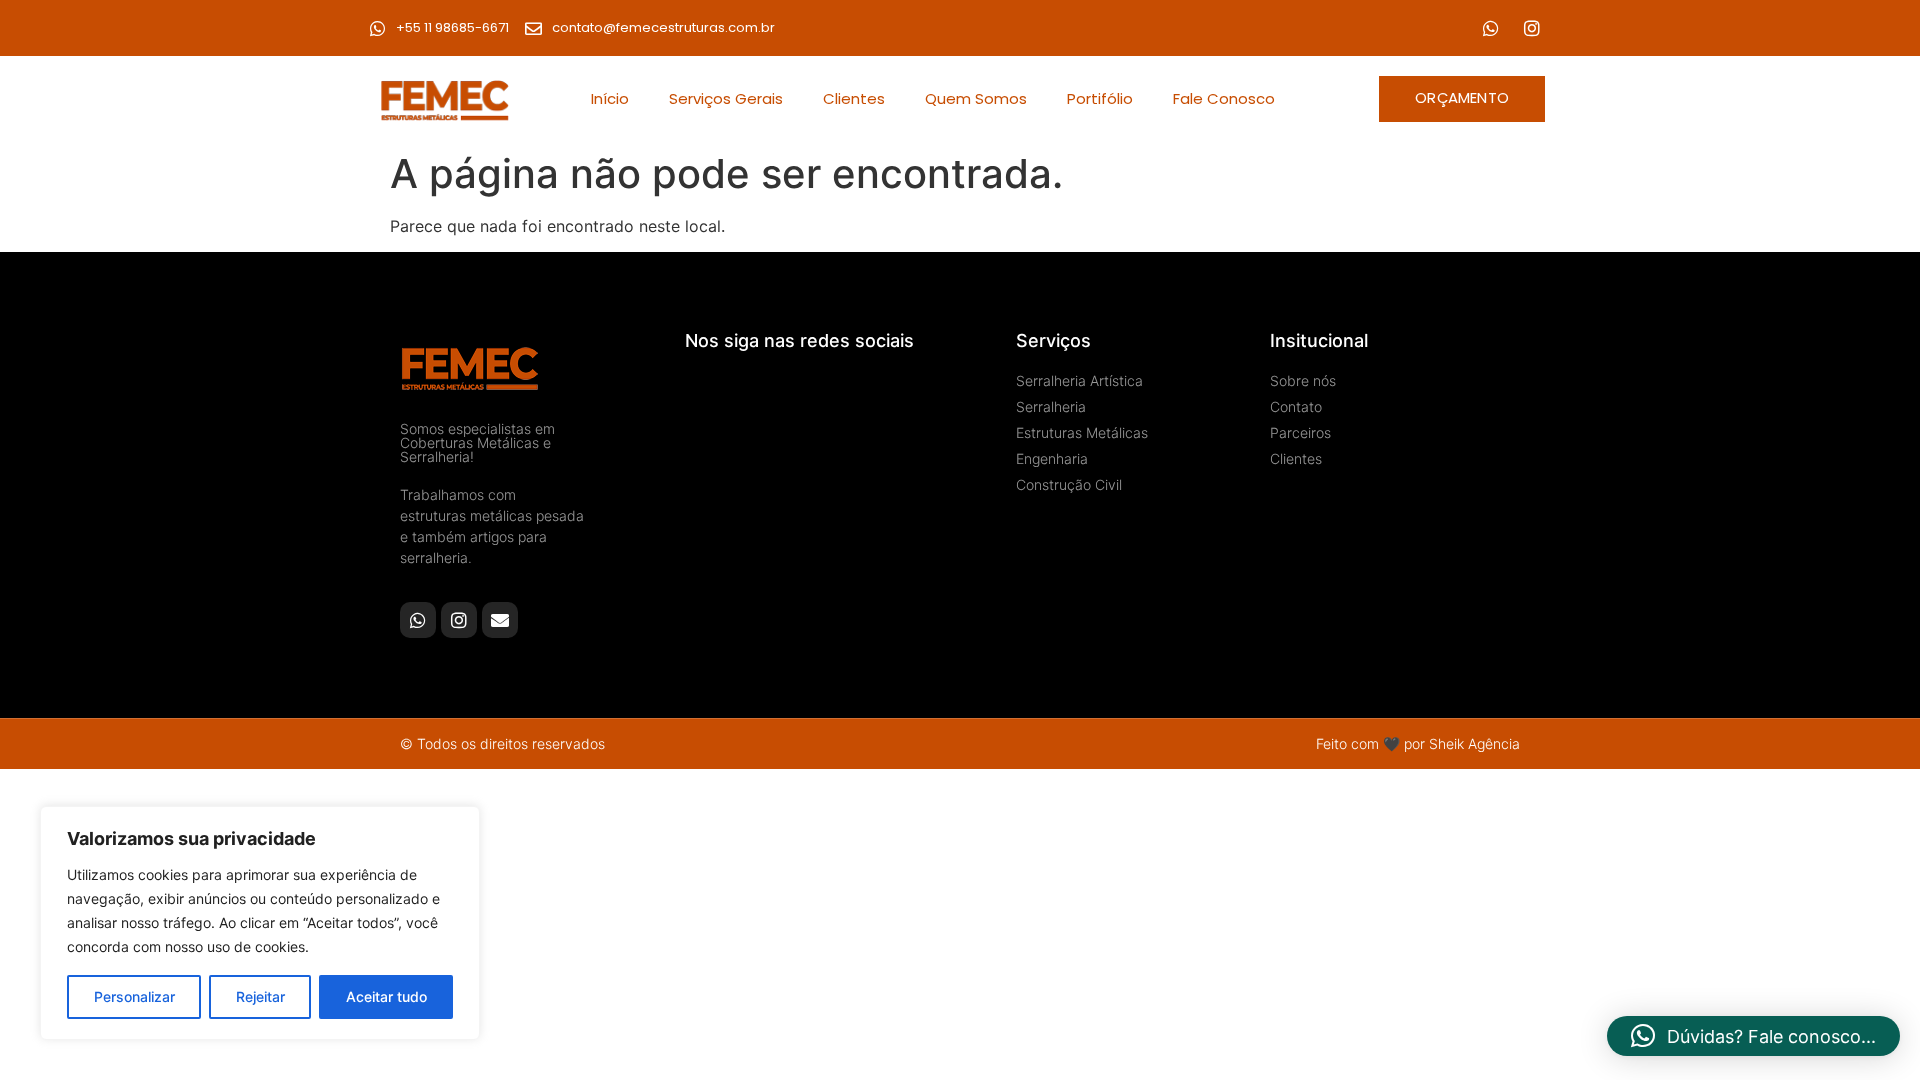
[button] (1753, 1036)
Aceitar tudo (386, 996)
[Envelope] (500, 620)
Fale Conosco (1224, 98)
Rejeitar (260, 996)
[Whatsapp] (1491, 28)
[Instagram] (1532, 28)
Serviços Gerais (726, 98)
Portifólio (1100, 98)
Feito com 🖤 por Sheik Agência (1418, 743)
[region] (260, 923)
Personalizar (134, 996)
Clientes (854, 98)
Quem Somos (976, 98)
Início (610, 98)
